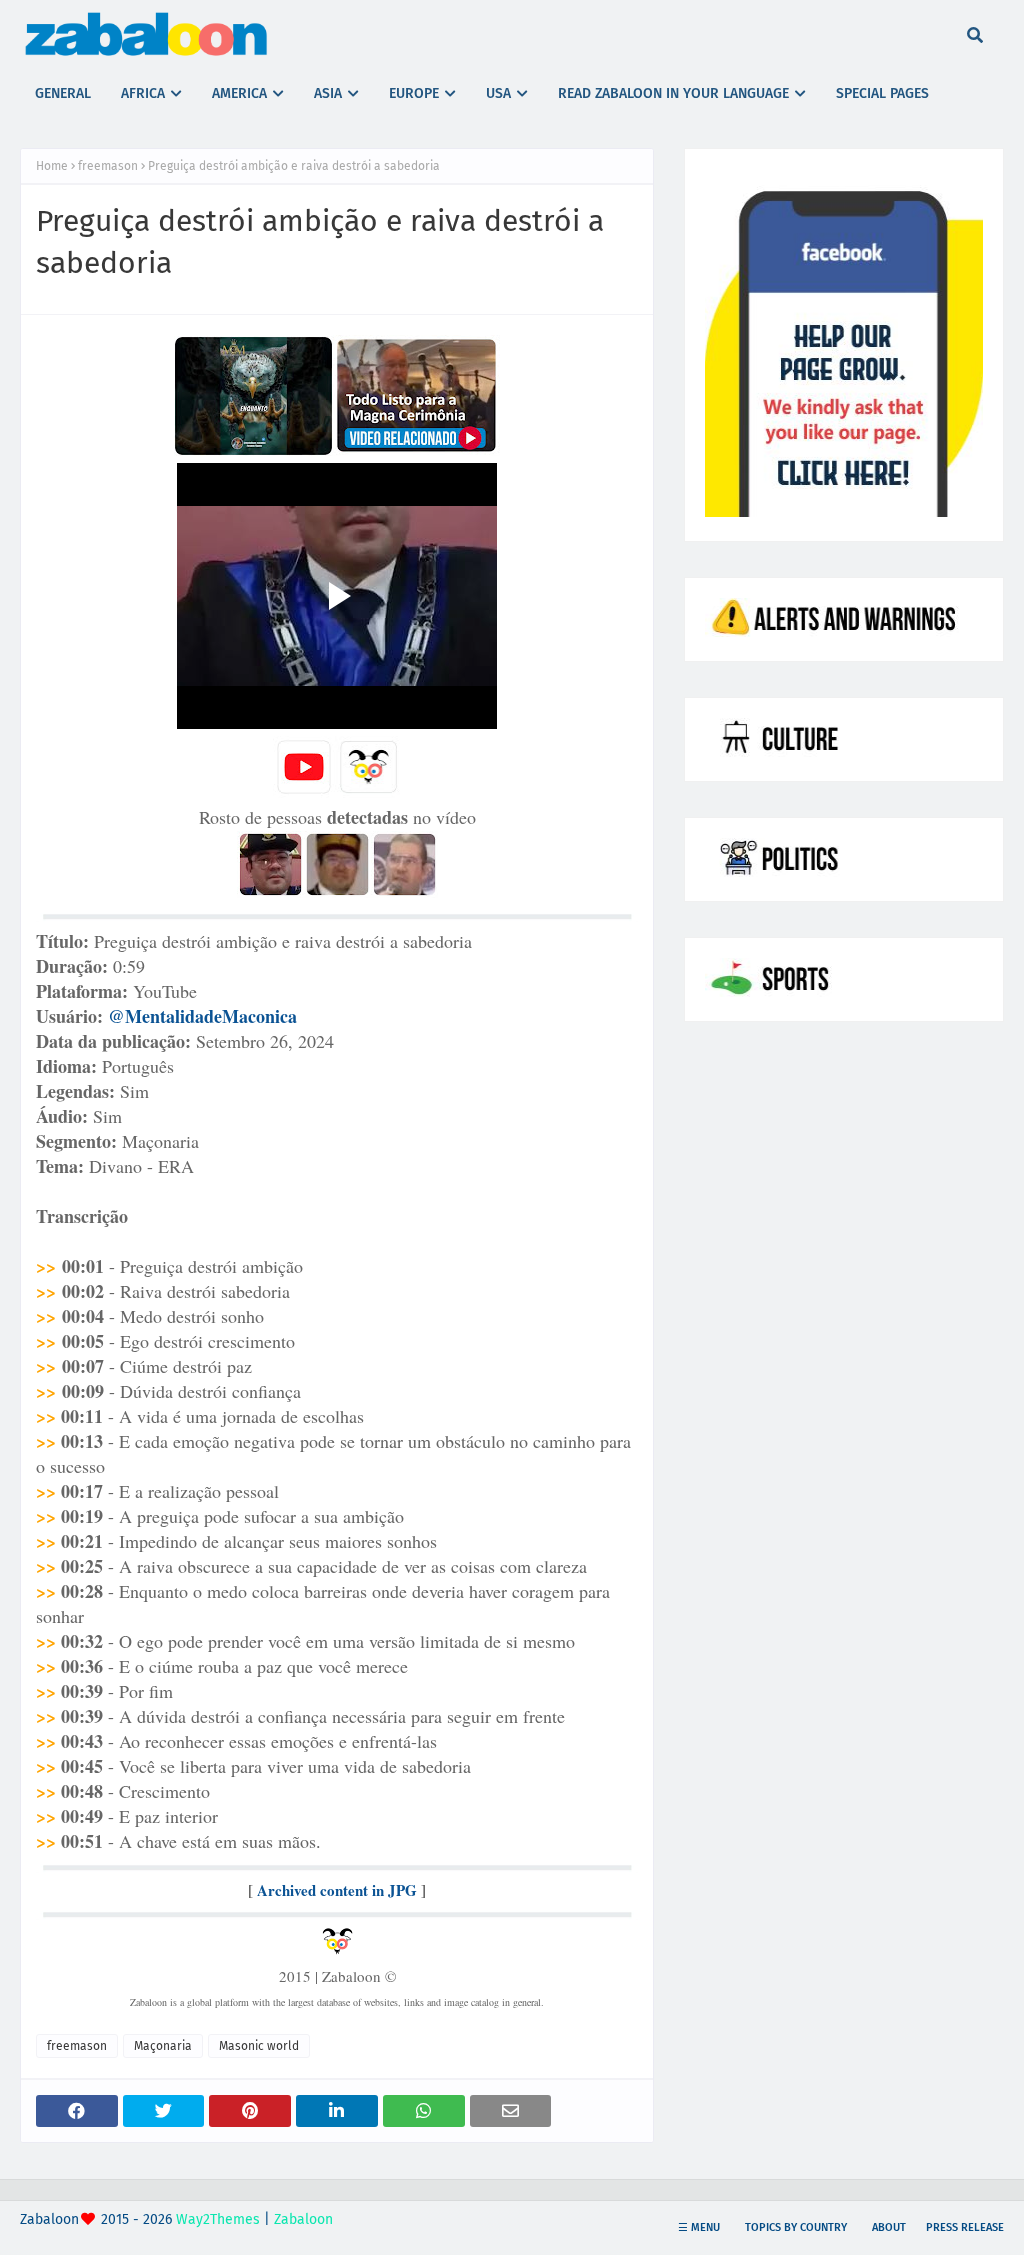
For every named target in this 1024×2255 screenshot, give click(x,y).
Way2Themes (218, 2219)
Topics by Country (796, 2227)
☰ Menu (699, 2227)
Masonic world (259, 2046)
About (889, 2227)
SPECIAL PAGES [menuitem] (882, 93)
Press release (965, 2227)
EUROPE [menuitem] (414, 93)
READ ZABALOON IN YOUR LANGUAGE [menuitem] (673, 93)
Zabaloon (303, 2219)
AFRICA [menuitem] (143, 93)
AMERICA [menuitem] (239, 93)
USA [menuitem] (498, 93)
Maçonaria (163, 2046)
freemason (108, 166)
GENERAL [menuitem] (63, 93)
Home (52, 166)
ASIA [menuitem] (328, 93)
